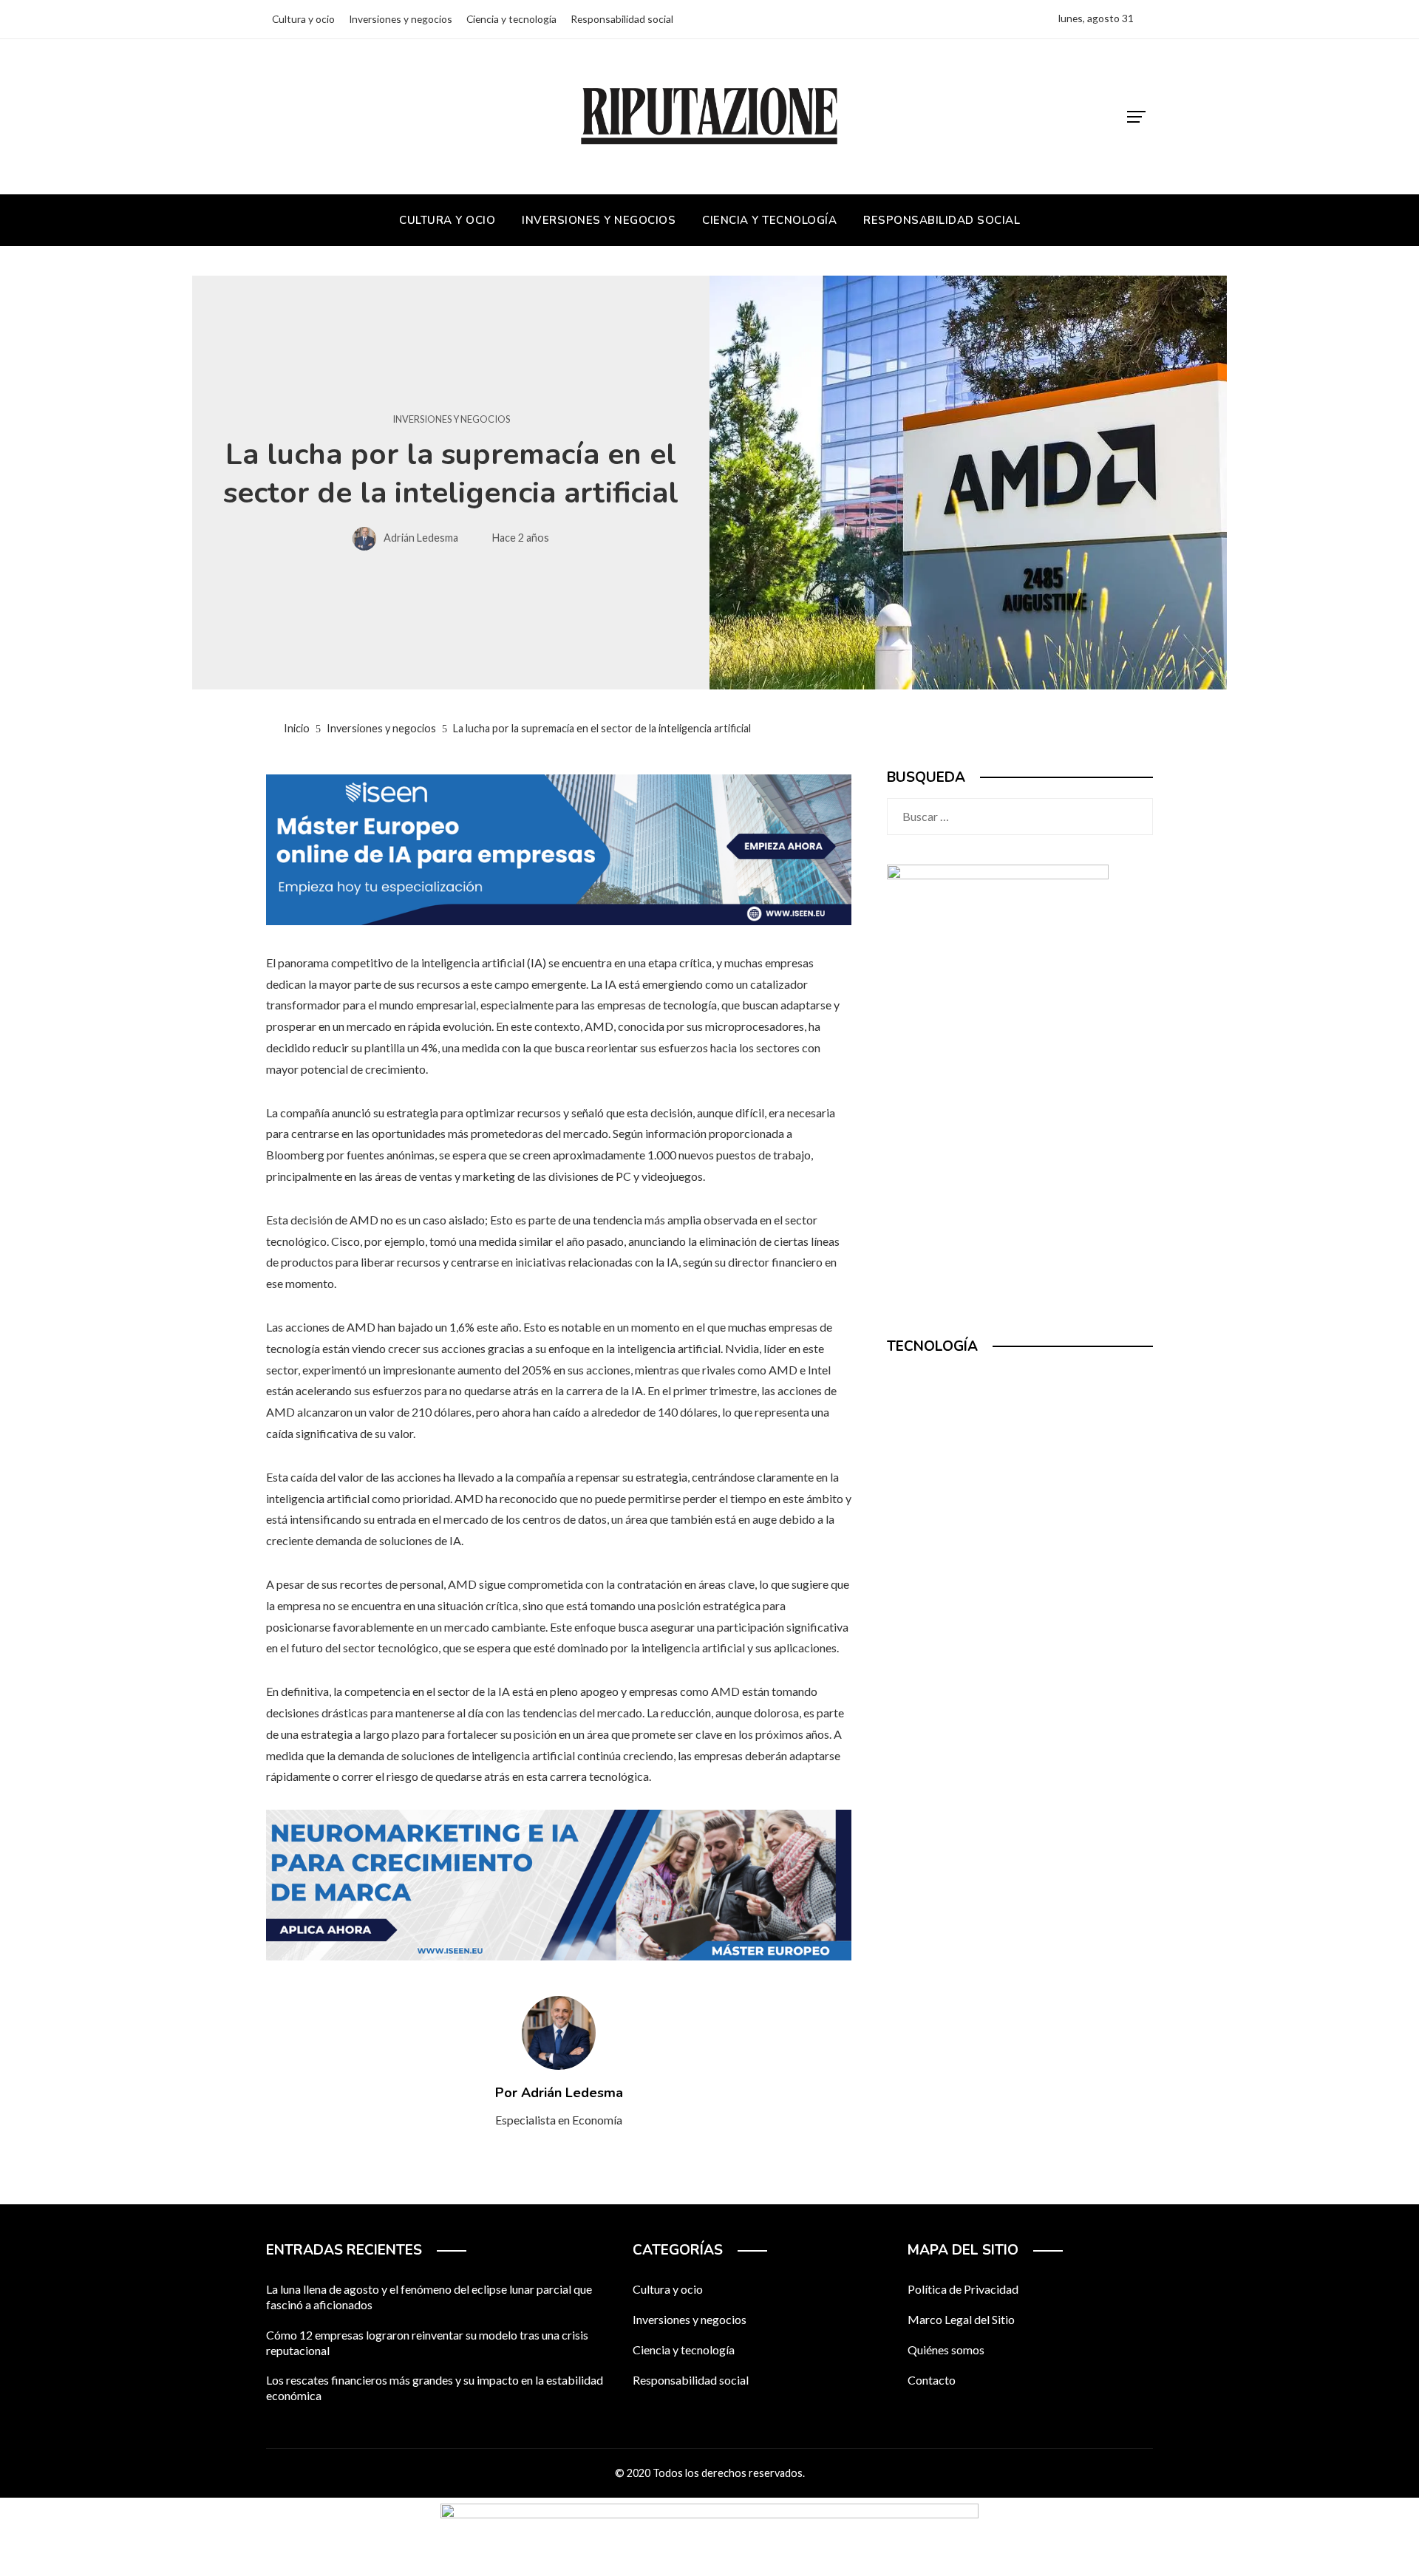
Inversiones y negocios (451, 419)
